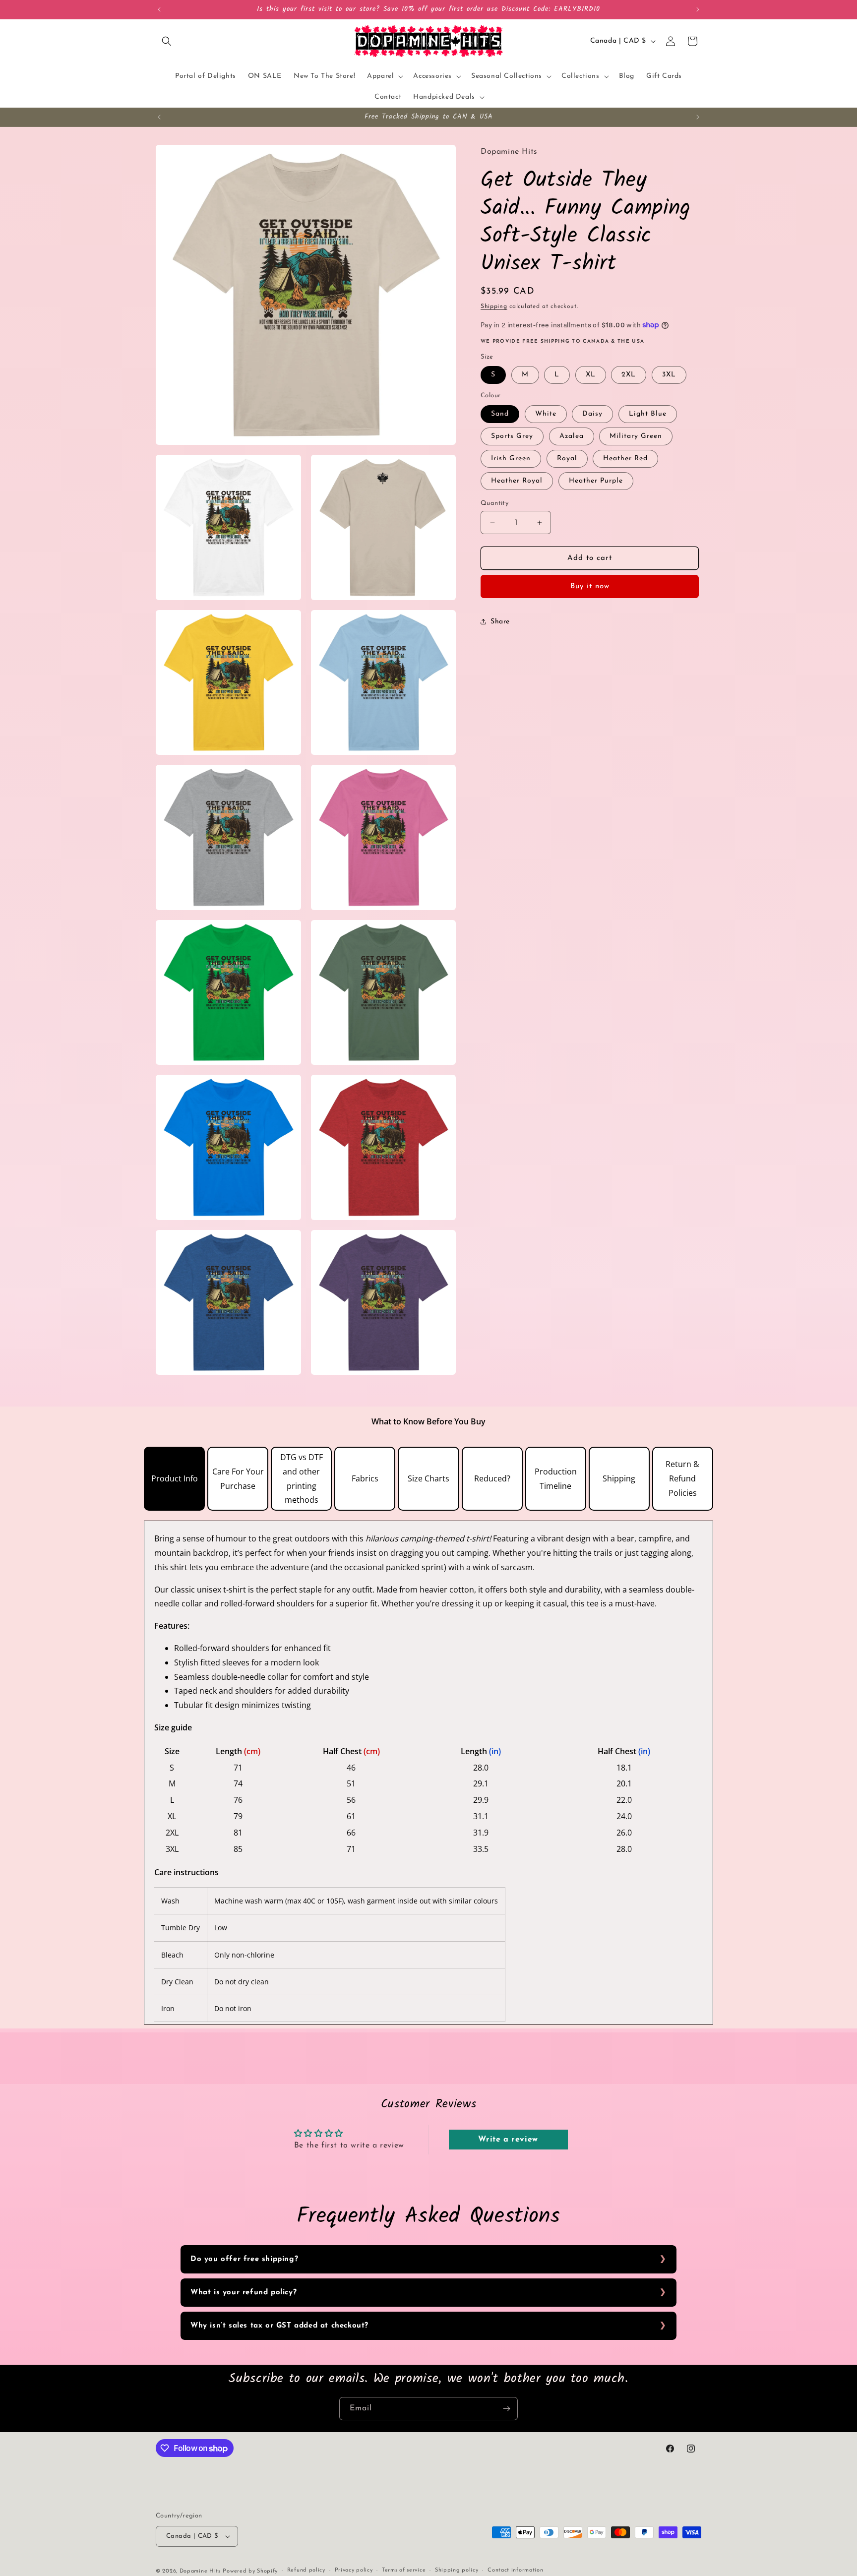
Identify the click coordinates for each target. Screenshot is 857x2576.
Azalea (572, 436)
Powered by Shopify (250, 2571)
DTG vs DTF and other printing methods (302, 1478)
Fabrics (365, 1478)
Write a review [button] (508, 2140)
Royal (567, 459)
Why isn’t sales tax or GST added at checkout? (279, 2326)
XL (591, 375)
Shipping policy (457, 2571)
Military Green (636, 436)
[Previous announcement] (159, 9)
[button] (167, 41)
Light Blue (648, 414)
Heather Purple (596, 481)
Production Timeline (556, 1479)
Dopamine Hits (200, 2571)
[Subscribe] (506, 2409)
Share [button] (500, 622)
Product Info (175, 1478)
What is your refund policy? (244, 2293)
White (546, 414)
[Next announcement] (698, 9)
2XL (629, 375)
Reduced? (492, 1478)
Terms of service (404, 2571)
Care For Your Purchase (238, 1479)
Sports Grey (512, 436)
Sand (500, 414)
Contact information (515, 2571)
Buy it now (590, 586)
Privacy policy (354, 2571)
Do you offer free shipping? (244, 2259)
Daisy (592, 414)
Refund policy (306, 2571)
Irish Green (511, 459)
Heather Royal (517, 481)
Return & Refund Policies (682, 1478)
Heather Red (625, 459)
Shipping (494, 307)
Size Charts (428, 1478)
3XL (669, 375)
